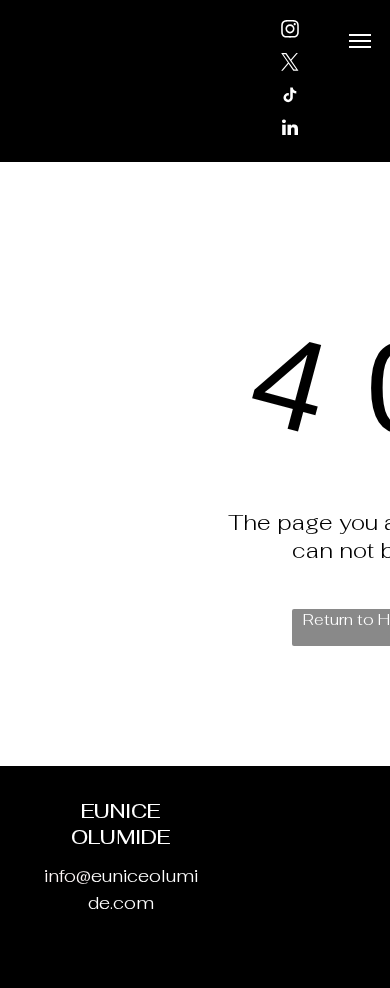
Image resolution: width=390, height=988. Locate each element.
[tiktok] (290, 97)
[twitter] (290, 64)
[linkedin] (290, 130)
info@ (67, 875)
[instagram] (290, 31)
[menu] (360, 41)
